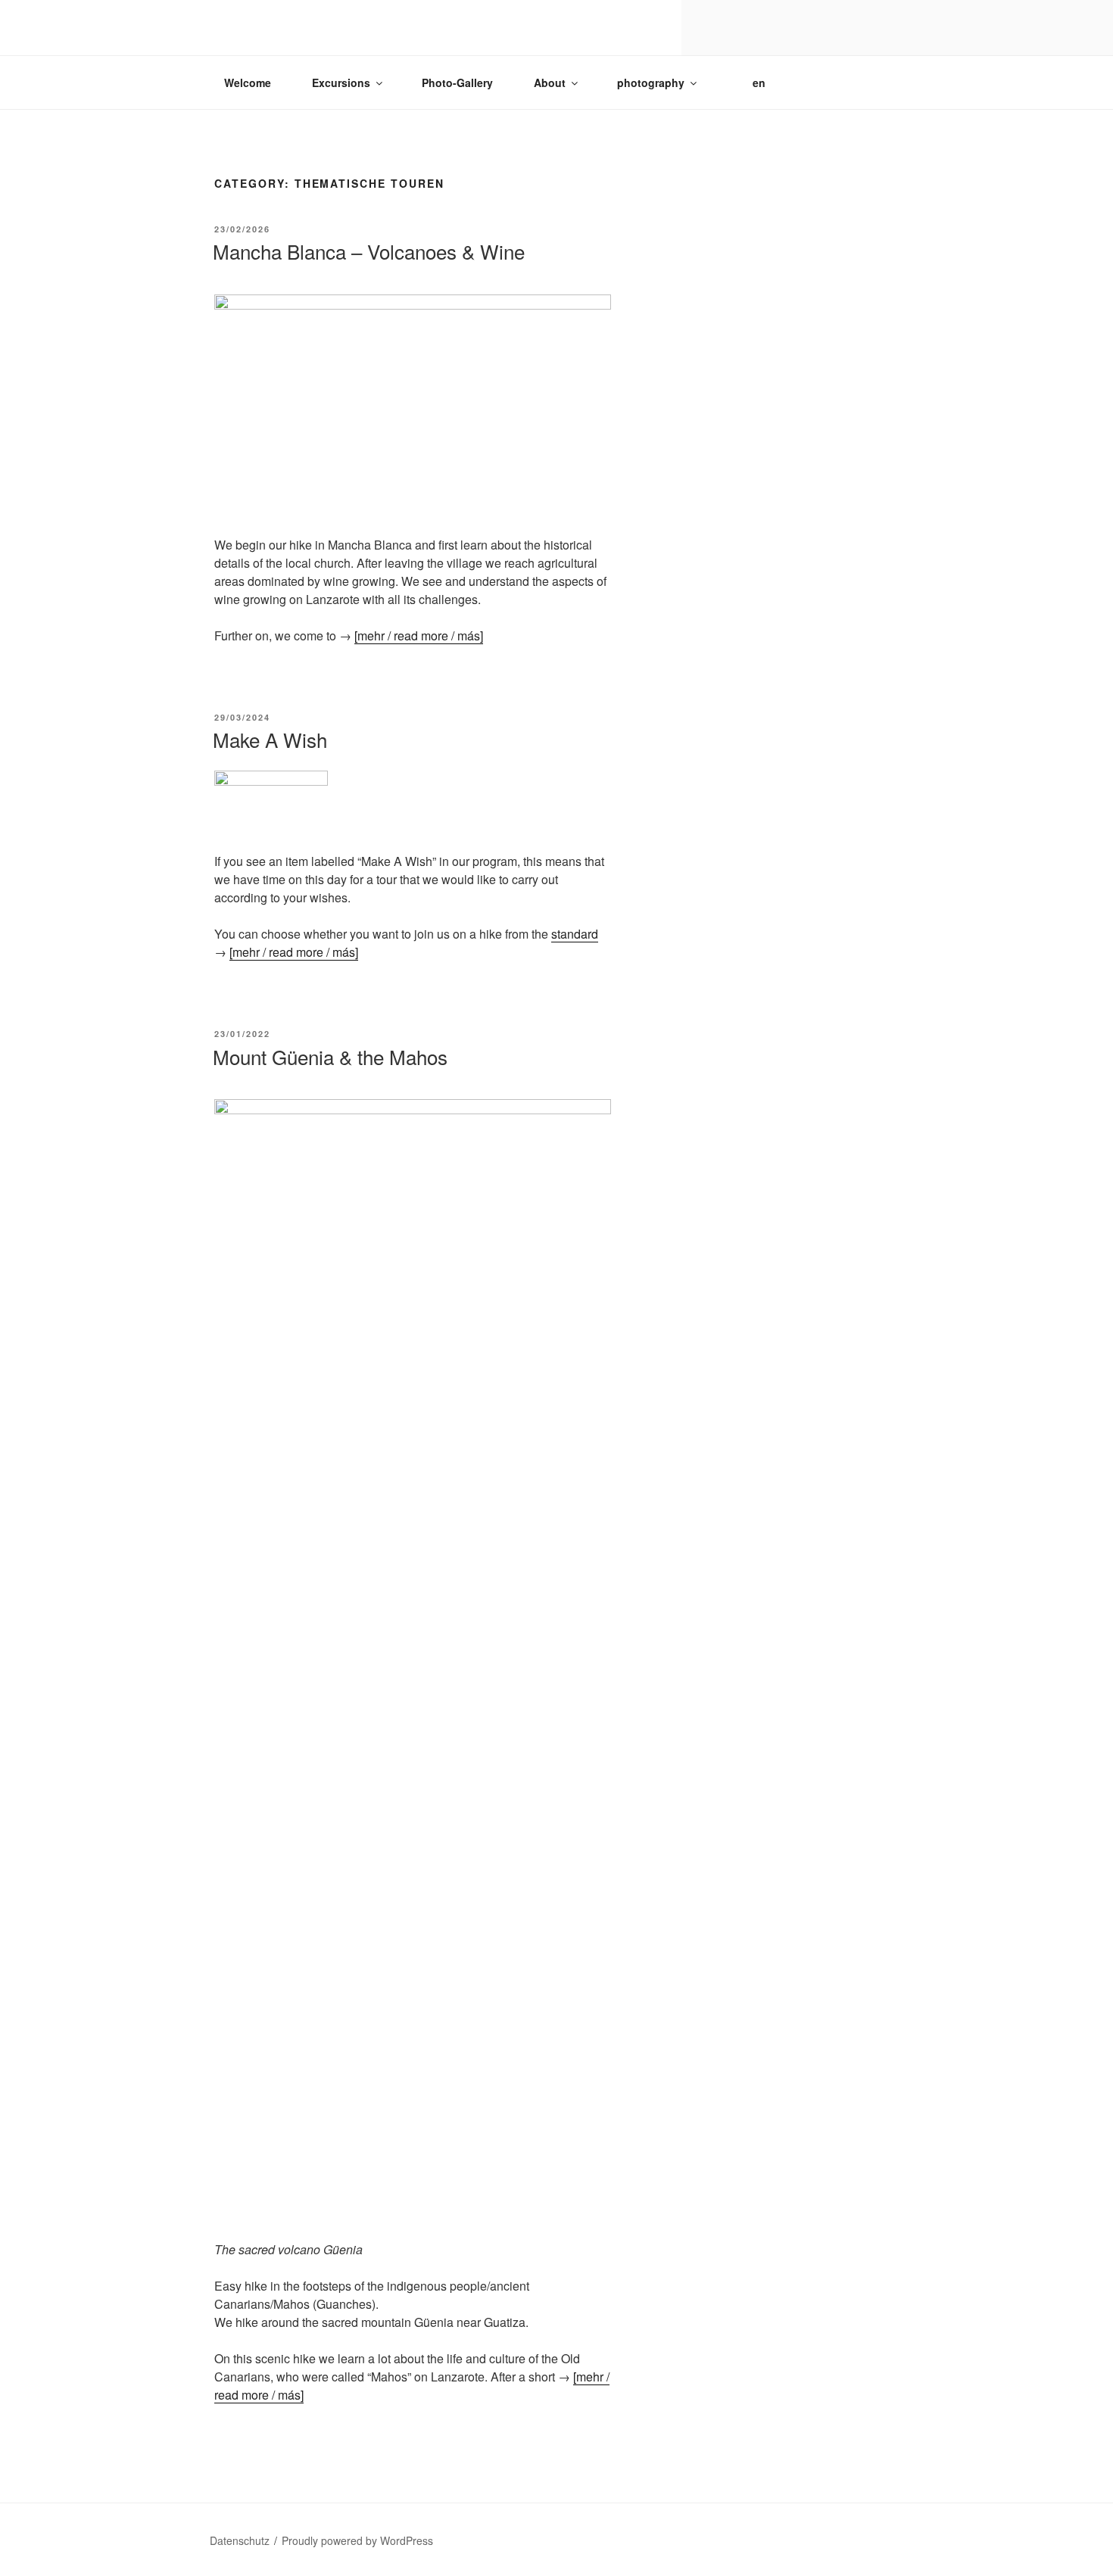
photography (651, 83)
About (550, 83)
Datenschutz (240, 2540)
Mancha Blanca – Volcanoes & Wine (369, 251)
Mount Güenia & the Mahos (330, 1056)
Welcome (248, 83)
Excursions (341, 83)
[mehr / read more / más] (419, 635)
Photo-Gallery (457, 83)
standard (575, 934)
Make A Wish (270, 739)
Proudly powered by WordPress (357, 2540)
